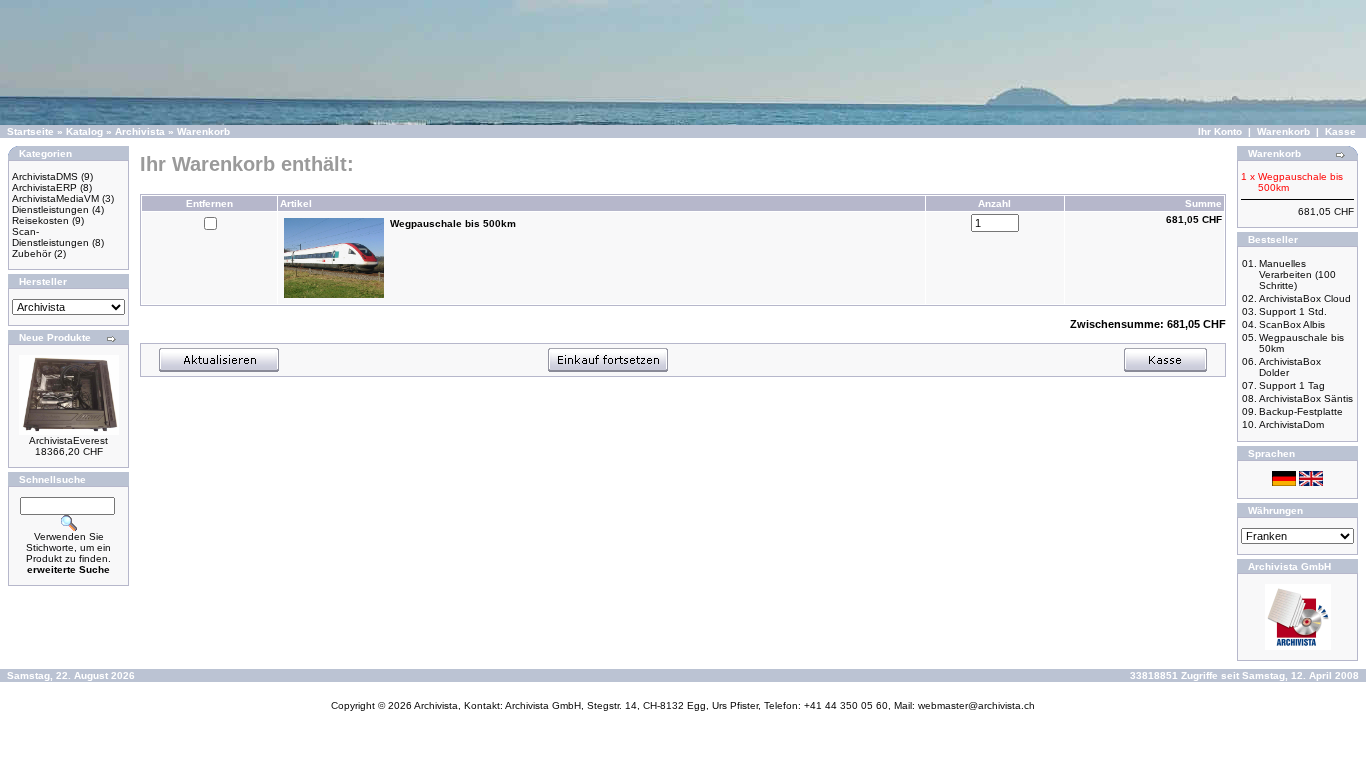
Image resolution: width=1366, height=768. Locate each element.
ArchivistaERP (44, 187)
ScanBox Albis (1292, 324)
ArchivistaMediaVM (55, 198)
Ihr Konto (1220, 131)
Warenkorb (203, 131)
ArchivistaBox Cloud (1305, 298)
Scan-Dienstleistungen (50, 237)
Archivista (140, 131)
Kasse (1340, 131)
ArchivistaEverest (68, 440)
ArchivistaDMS (45, 176)
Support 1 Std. (1293, 311)
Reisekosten (40, 220)
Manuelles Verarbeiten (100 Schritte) (1297, 274)
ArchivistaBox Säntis (1306, 398)
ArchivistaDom (1291, 424)
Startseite (30, 131)
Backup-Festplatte (1301, 411)
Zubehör (31, 253)
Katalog (84, 131)
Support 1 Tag (1292, 385)
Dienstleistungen (50, 209)
